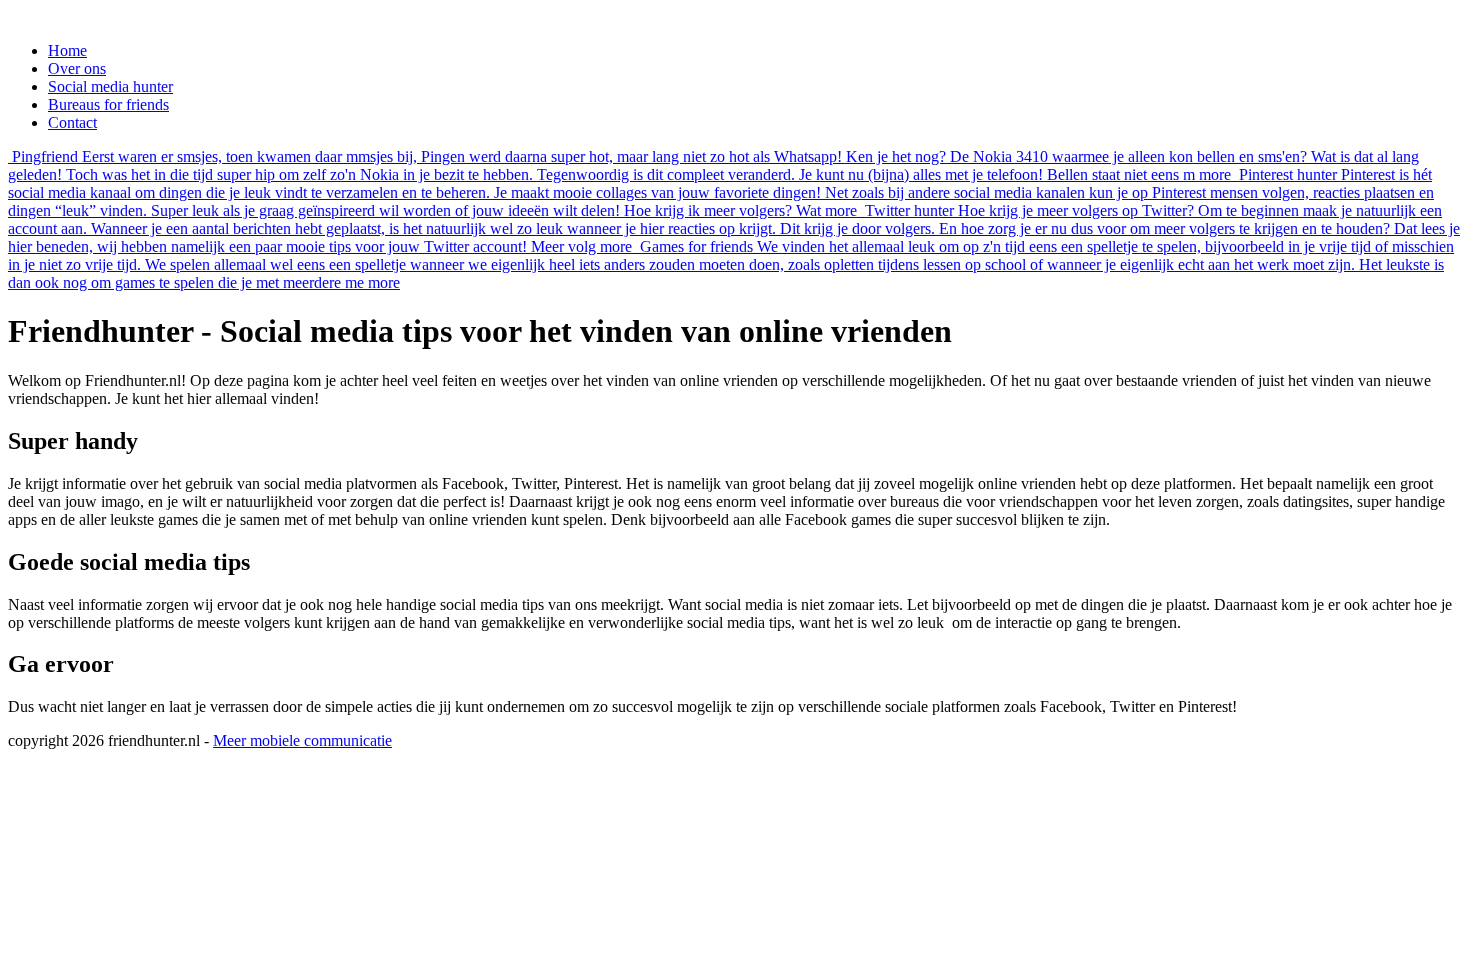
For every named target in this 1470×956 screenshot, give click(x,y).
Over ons (77, 68)
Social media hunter (110, 86)
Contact (72, 122)
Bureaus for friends (108, 104)
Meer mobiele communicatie (302, 740)
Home (67, 50)
